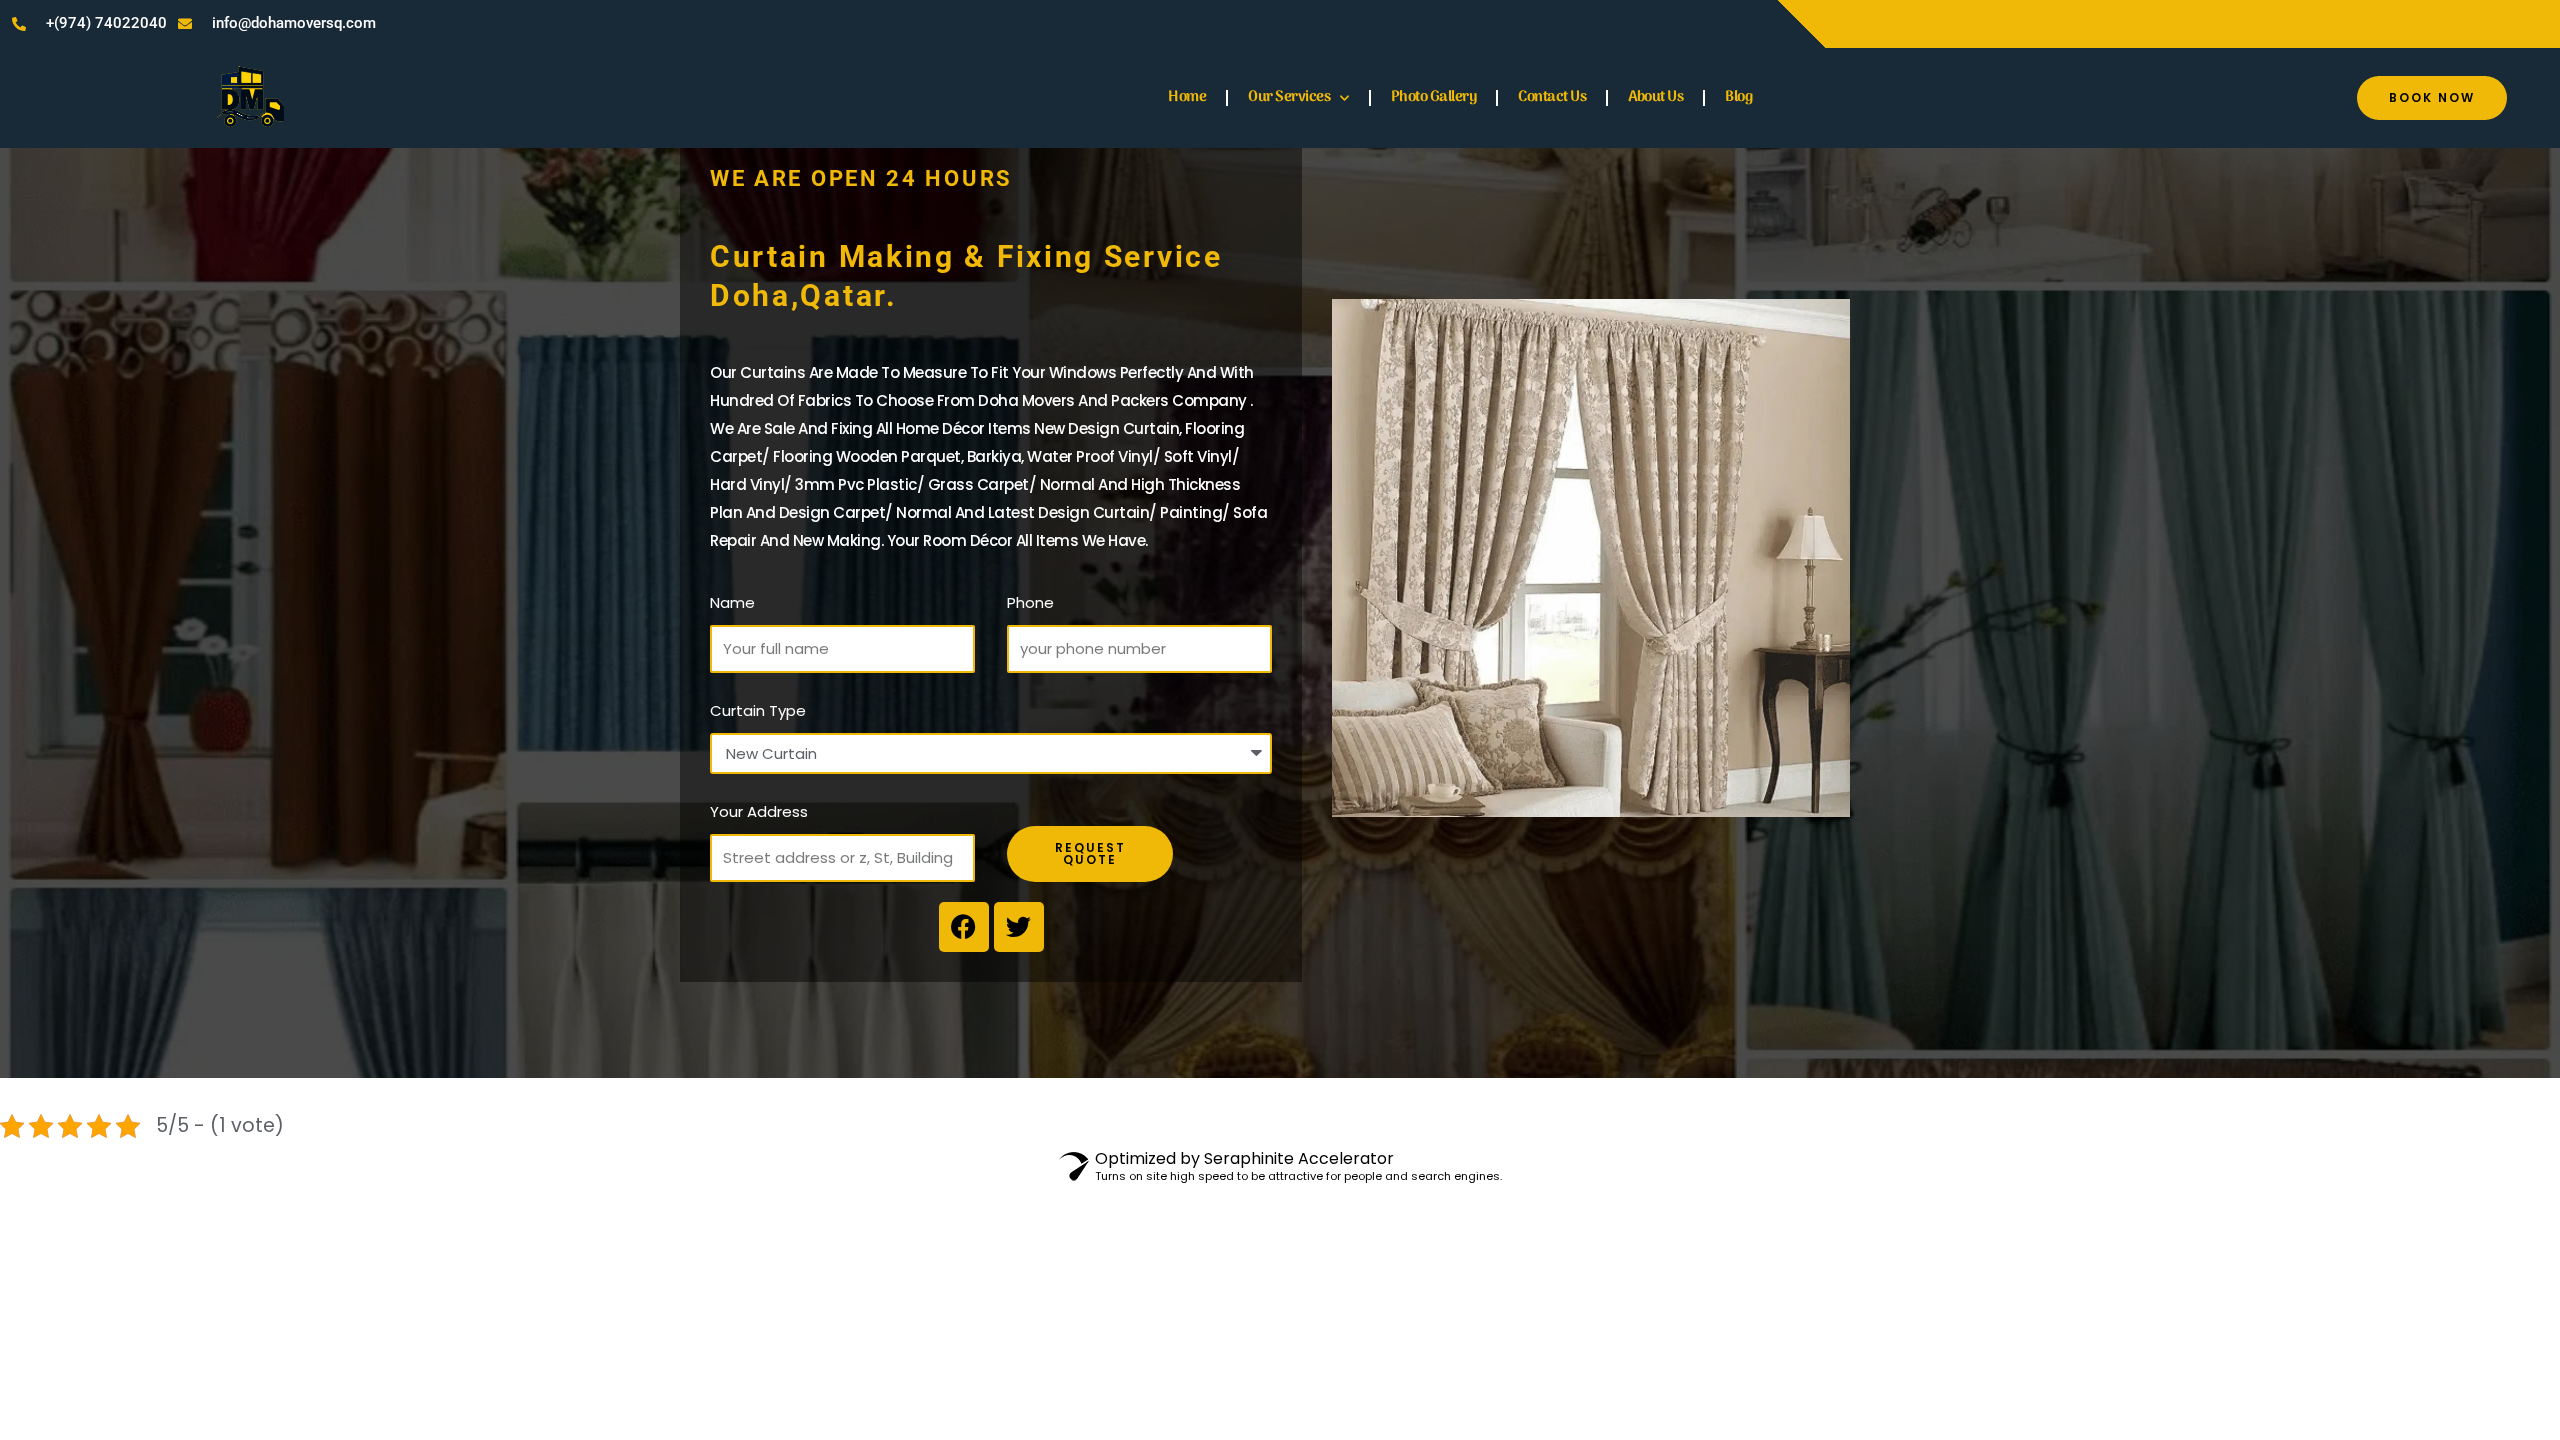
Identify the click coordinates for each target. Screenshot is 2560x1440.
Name (732, 602)
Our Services (1289, 97)
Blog (1738, 97)
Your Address (759, 811)
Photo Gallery (1434, 97)
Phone (1030, 602)
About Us (1655, 97)
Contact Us (1552, 97)
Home (1187, 97)
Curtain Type (758, 710)
